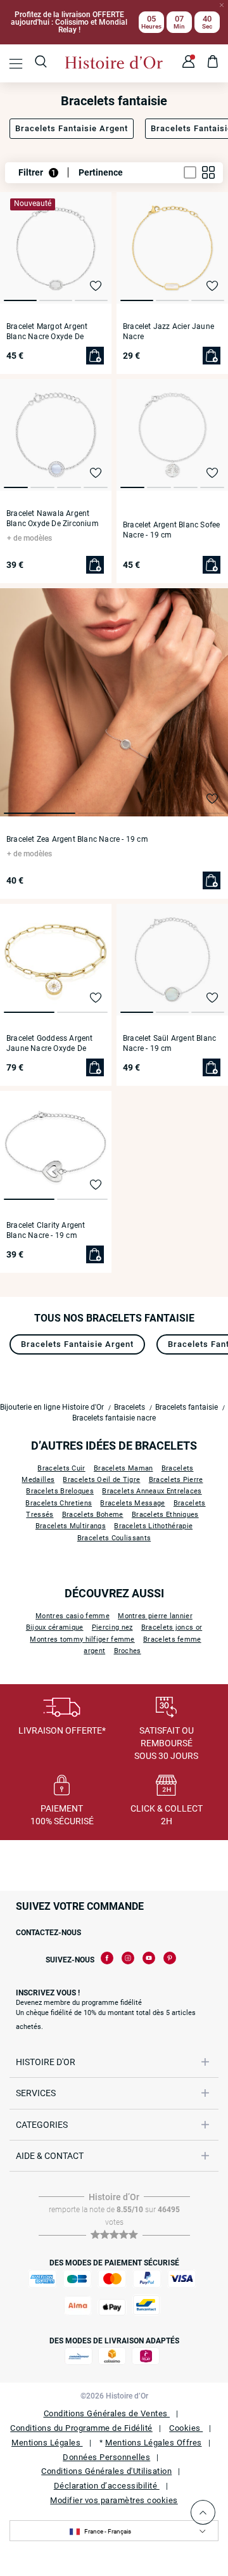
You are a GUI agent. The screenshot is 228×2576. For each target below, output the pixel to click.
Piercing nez (112, 1627)
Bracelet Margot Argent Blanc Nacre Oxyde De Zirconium (47, 332)
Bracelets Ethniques (165, 1515)
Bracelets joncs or (172, 1627)
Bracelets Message (132, 1503)
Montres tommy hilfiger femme (82, 1639)
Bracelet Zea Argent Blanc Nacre (77, 839)
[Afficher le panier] (213, 63)
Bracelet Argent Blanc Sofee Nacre (171, 530)
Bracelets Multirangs (71, 1526)
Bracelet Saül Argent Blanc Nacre (169, 1043)
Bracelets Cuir (61, 1468)
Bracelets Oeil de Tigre (101, 1480)
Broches (128, 1651)
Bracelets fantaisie (187, 1407)
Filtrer (37, 172)
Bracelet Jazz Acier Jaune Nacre (168, 332)
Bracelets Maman (123, 1468)
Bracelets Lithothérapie (153, 1526)
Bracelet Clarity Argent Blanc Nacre (46, 1230)
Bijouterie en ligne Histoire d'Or (52, 1407)
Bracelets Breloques (60, 1491)
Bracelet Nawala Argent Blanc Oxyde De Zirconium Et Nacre (53, 519)
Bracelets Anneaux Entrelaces (152, 1491)
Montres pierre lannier (155, 1616)
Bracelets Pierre (176, 1480)
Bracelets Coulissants (114, 1538)
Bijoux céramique (55, 1627)
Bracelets (130, 1407)
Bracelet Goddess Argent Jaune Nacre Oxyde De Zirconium (50, 1044)
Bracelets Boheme (93, 1515)
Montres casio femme (73, 1616)
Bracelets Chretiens (59, 1503)
